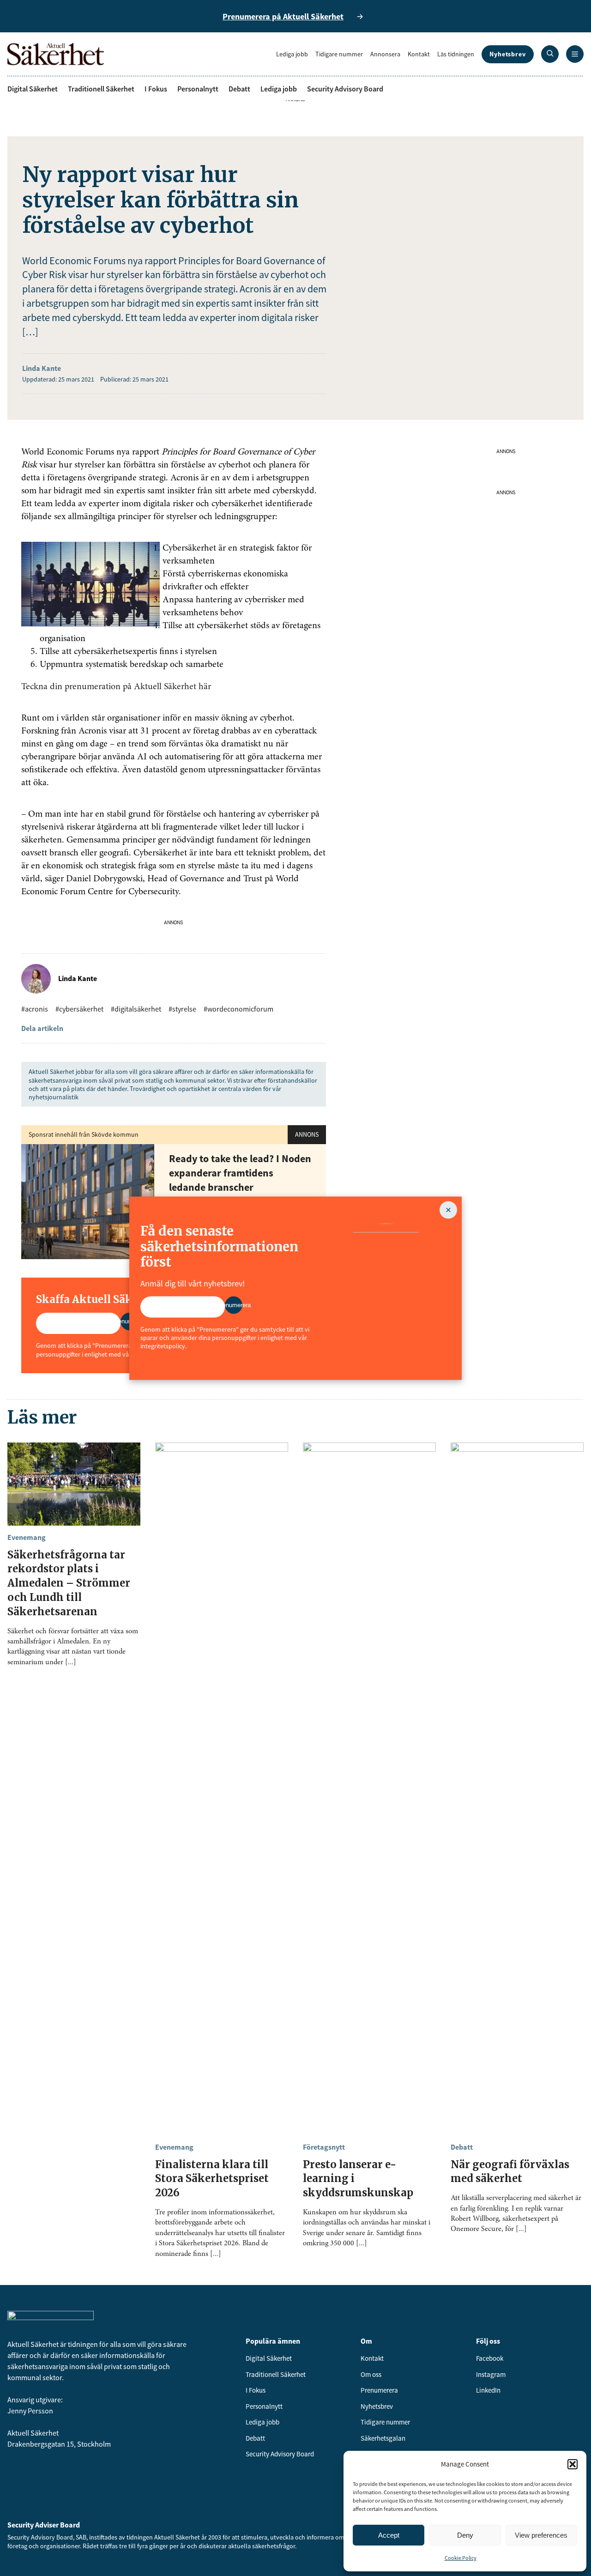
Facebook (490, 2358)
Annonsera (385, 54)
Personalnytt (198, 89)
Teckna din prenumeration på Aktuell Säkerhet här (116, 687)
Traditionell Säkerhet (101, 89)
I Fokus (156, 89)
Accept (389, 2535)
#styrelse (182, 1009)
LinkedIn (488, 2390)
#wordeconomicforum (238, 1009)
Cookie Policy (461, 2558)
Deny (465, 2535)
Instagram (491, 2374)
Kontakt (419, 54)
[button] (573, 2464)
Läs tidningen (456, 54)
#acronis (35, 1009)
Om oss (371, 2374)
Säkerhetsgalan (383, 2438)
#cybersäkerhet (79, 1009)
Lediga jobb (292, 54)
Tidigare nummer (339, 54)
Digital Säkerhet (33, 89)
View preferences (541, 2535)
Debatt (239, 89)
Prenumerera (379, 2390)
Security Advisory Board (345, 89)
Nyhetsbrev (508, 54)
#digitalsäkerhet (136, 1009)
